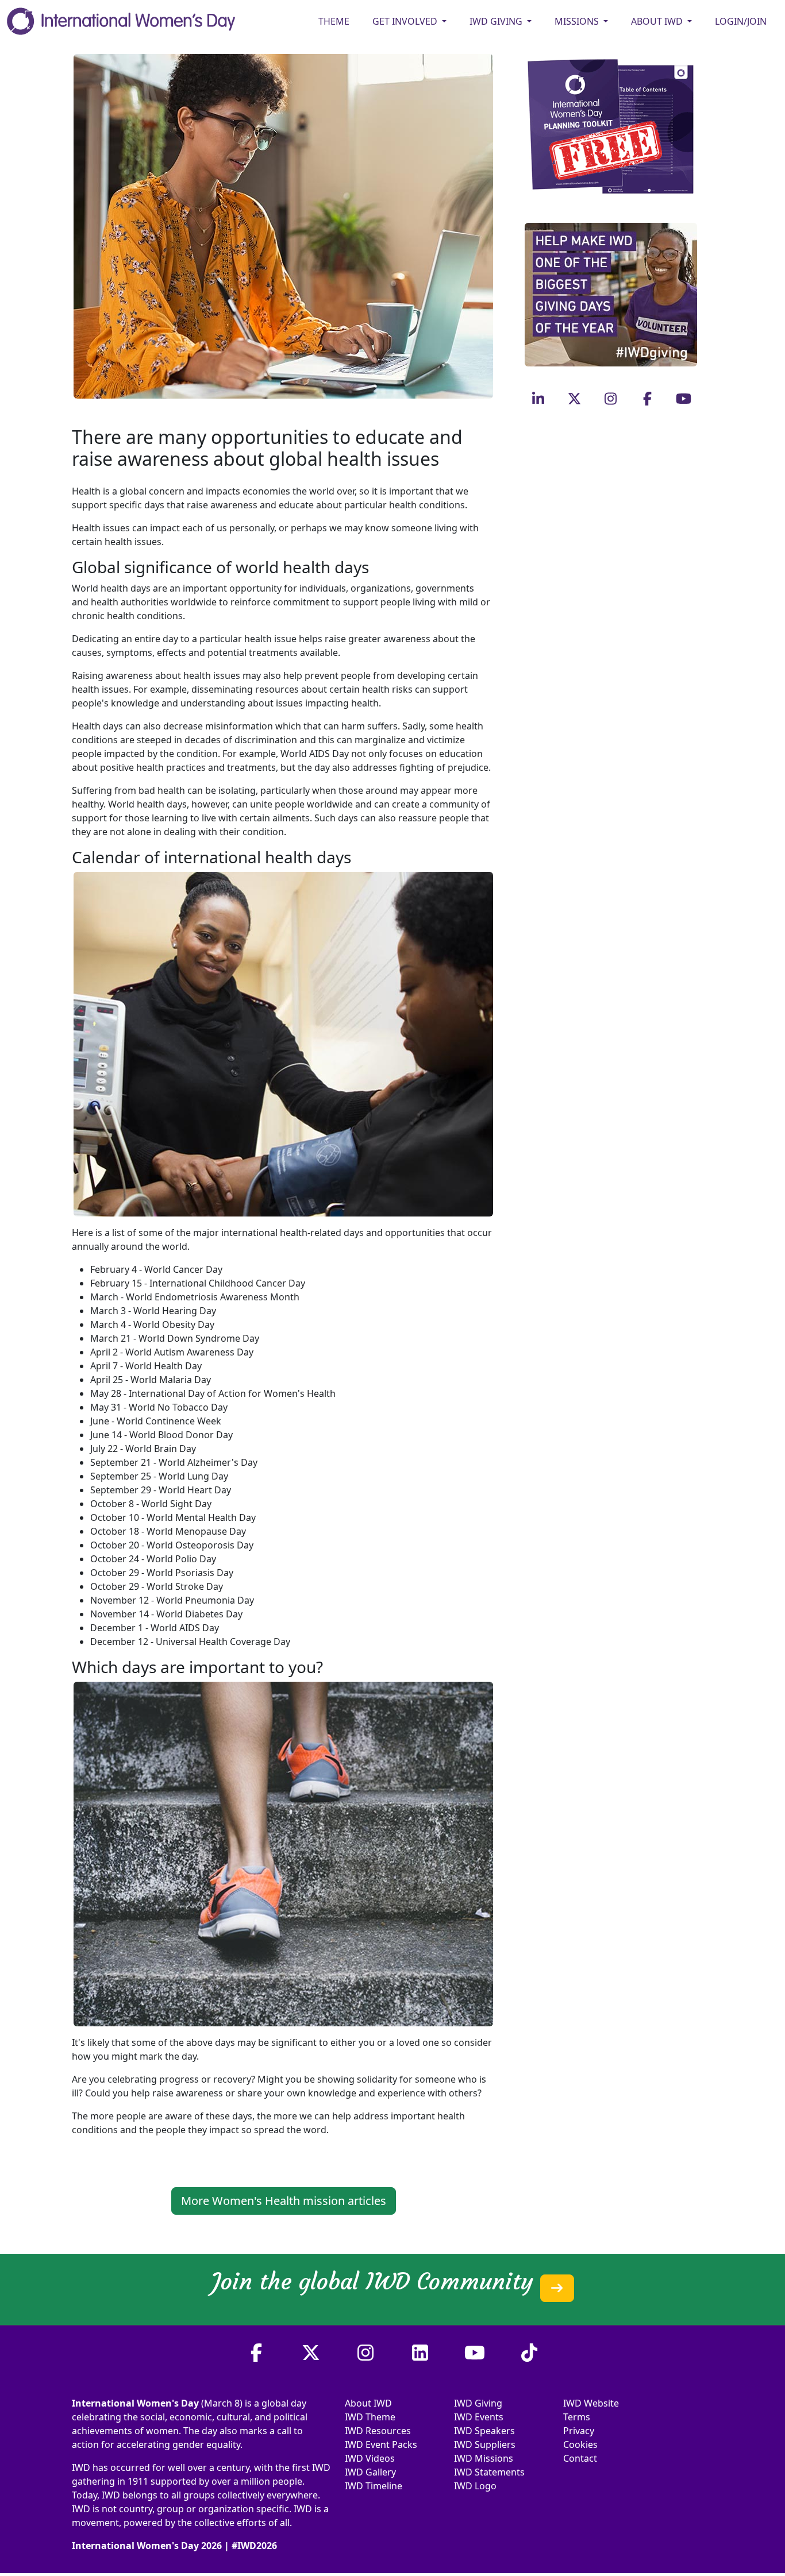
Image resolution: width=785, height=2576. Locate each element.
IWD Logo (475, 2486)
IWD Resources (378, 2431)
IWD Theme (370, 2417)
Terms (577, 2417)
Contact (580, 2458)
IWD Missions (484, 2458)
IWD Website (591, 2403)
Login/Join (741, 21)
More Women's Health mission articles (284, 2201)
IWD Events (479, 2417)
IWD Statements (489, 2472)
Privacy (579, 2431)
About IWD (368, 2403)
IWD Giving (478, 2403)
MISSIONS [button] (578, 21)
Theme (334, 21)
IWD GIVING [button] (497, 21)
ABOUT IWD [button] (658, 21)
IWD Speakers (484, 2431)
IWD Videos (370, 2458)
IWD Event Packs (381, 2444)
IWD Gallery (370, 2472)
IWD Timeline (374, 2486)
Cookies (580, 2444)
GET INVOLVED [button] (406, 21)
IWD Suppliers (485, 2444)
